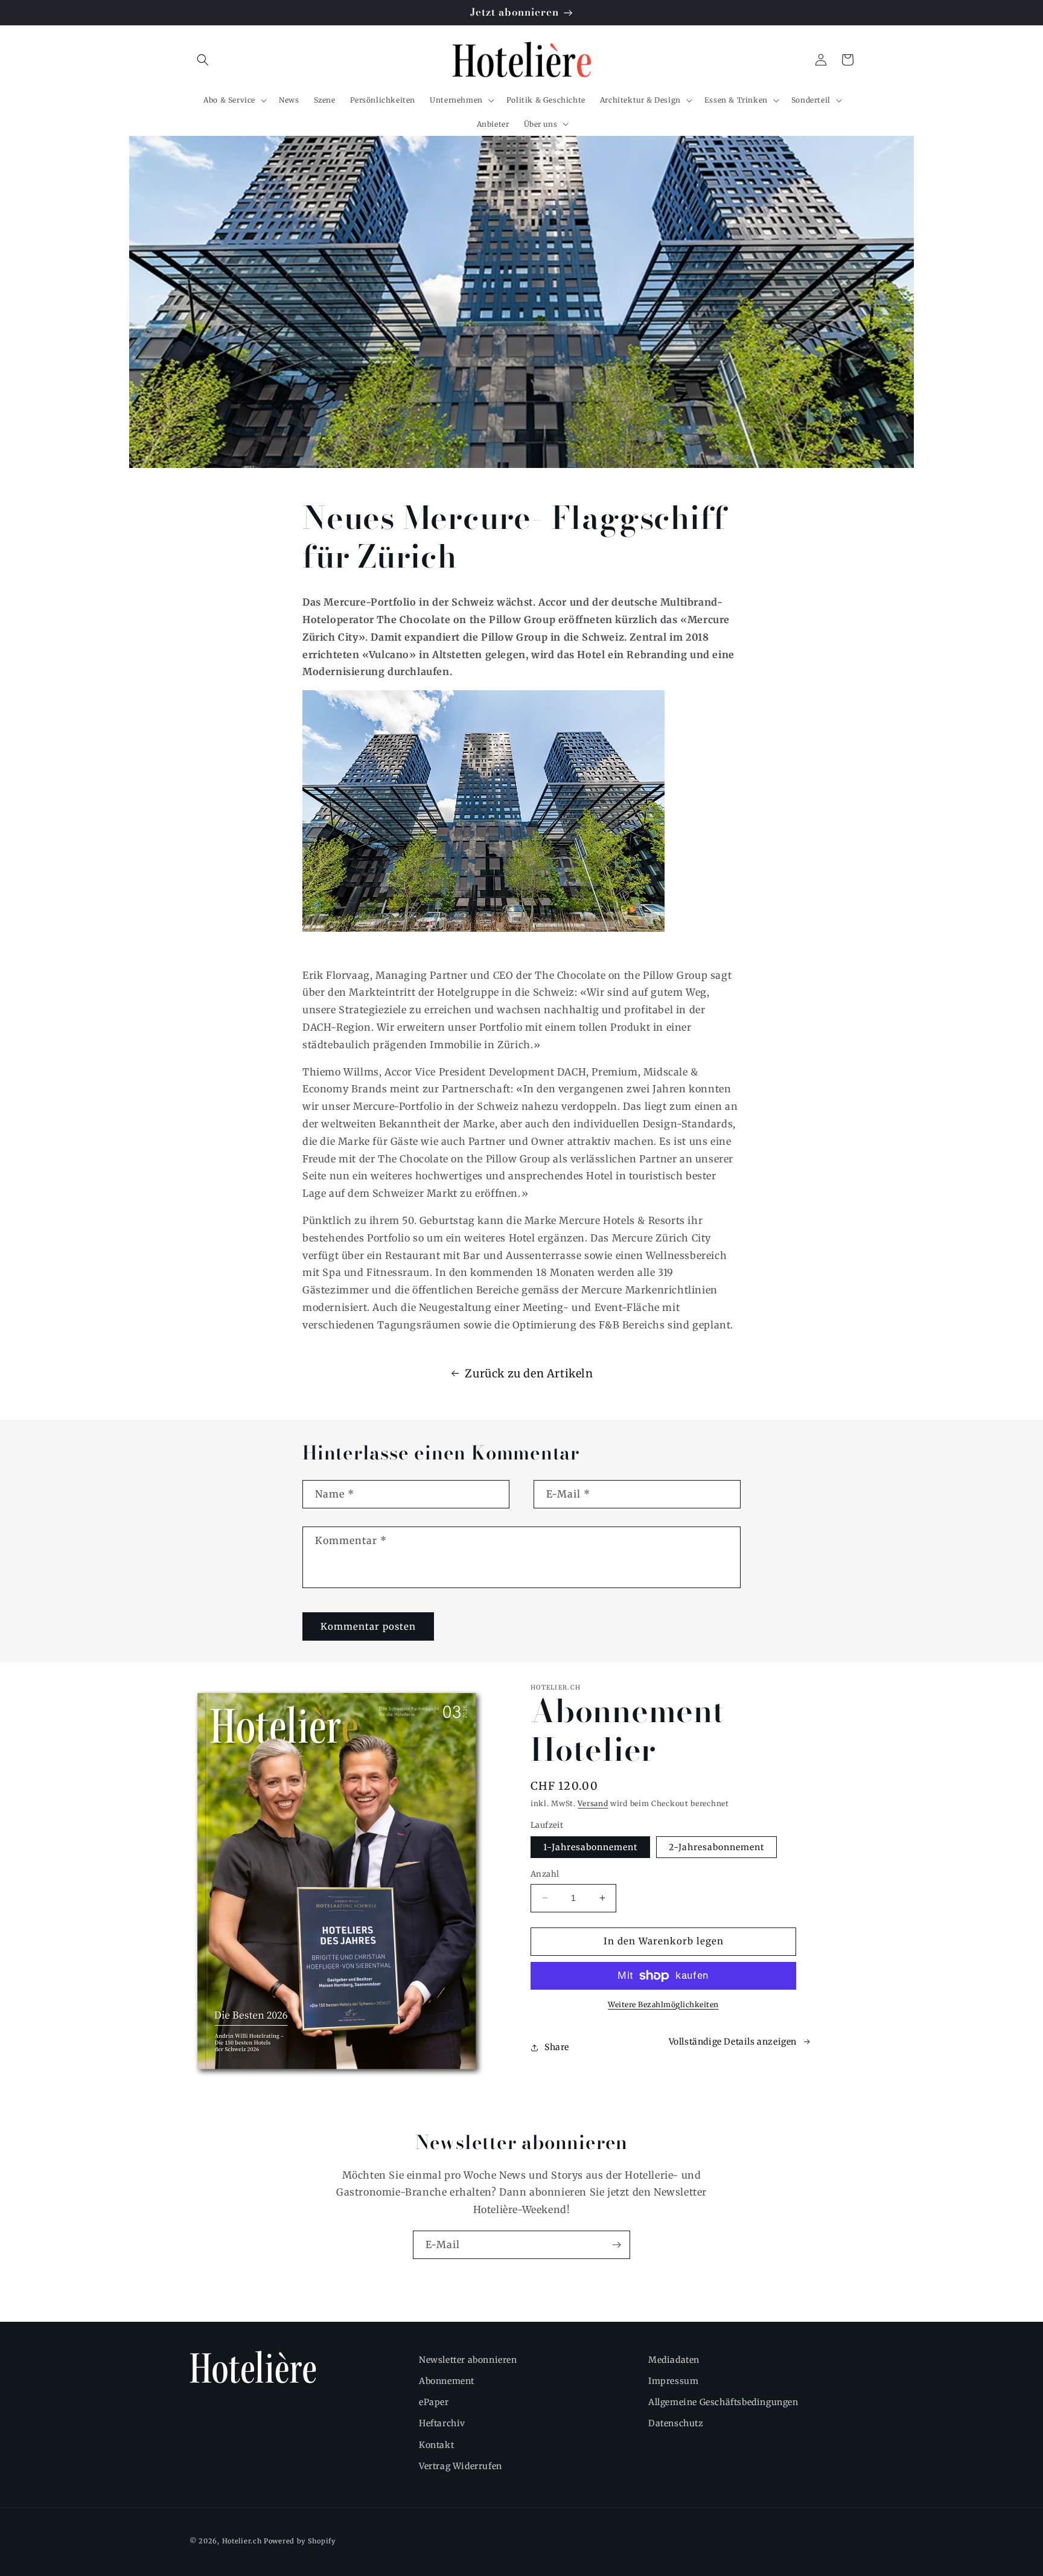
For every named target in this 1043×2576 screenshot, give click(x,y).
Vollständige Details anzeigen (733, 2042)
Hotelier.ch (242, 2541)
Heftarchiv (442, 2423)
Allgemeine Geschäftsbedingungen (723, 2402)
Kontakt (436, 2445)
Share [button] (557, 2047)
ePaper (434, 2402)
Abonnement (447, 2381)
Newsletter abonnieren (468, 2360)
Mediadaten (674, 2360)
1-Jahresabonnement (590, 1847)
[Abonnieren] (616, 2245)
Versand (593, 1803)
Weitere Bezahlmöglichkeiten (663, 2004)
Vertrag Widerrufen (461, 2466)
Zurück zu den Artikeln (529, 1373)
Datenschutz (676, 2423)
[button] (203, 60)
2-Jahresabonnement (716, 1847)
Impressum (673, 2381)
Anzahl (545, 1874)
